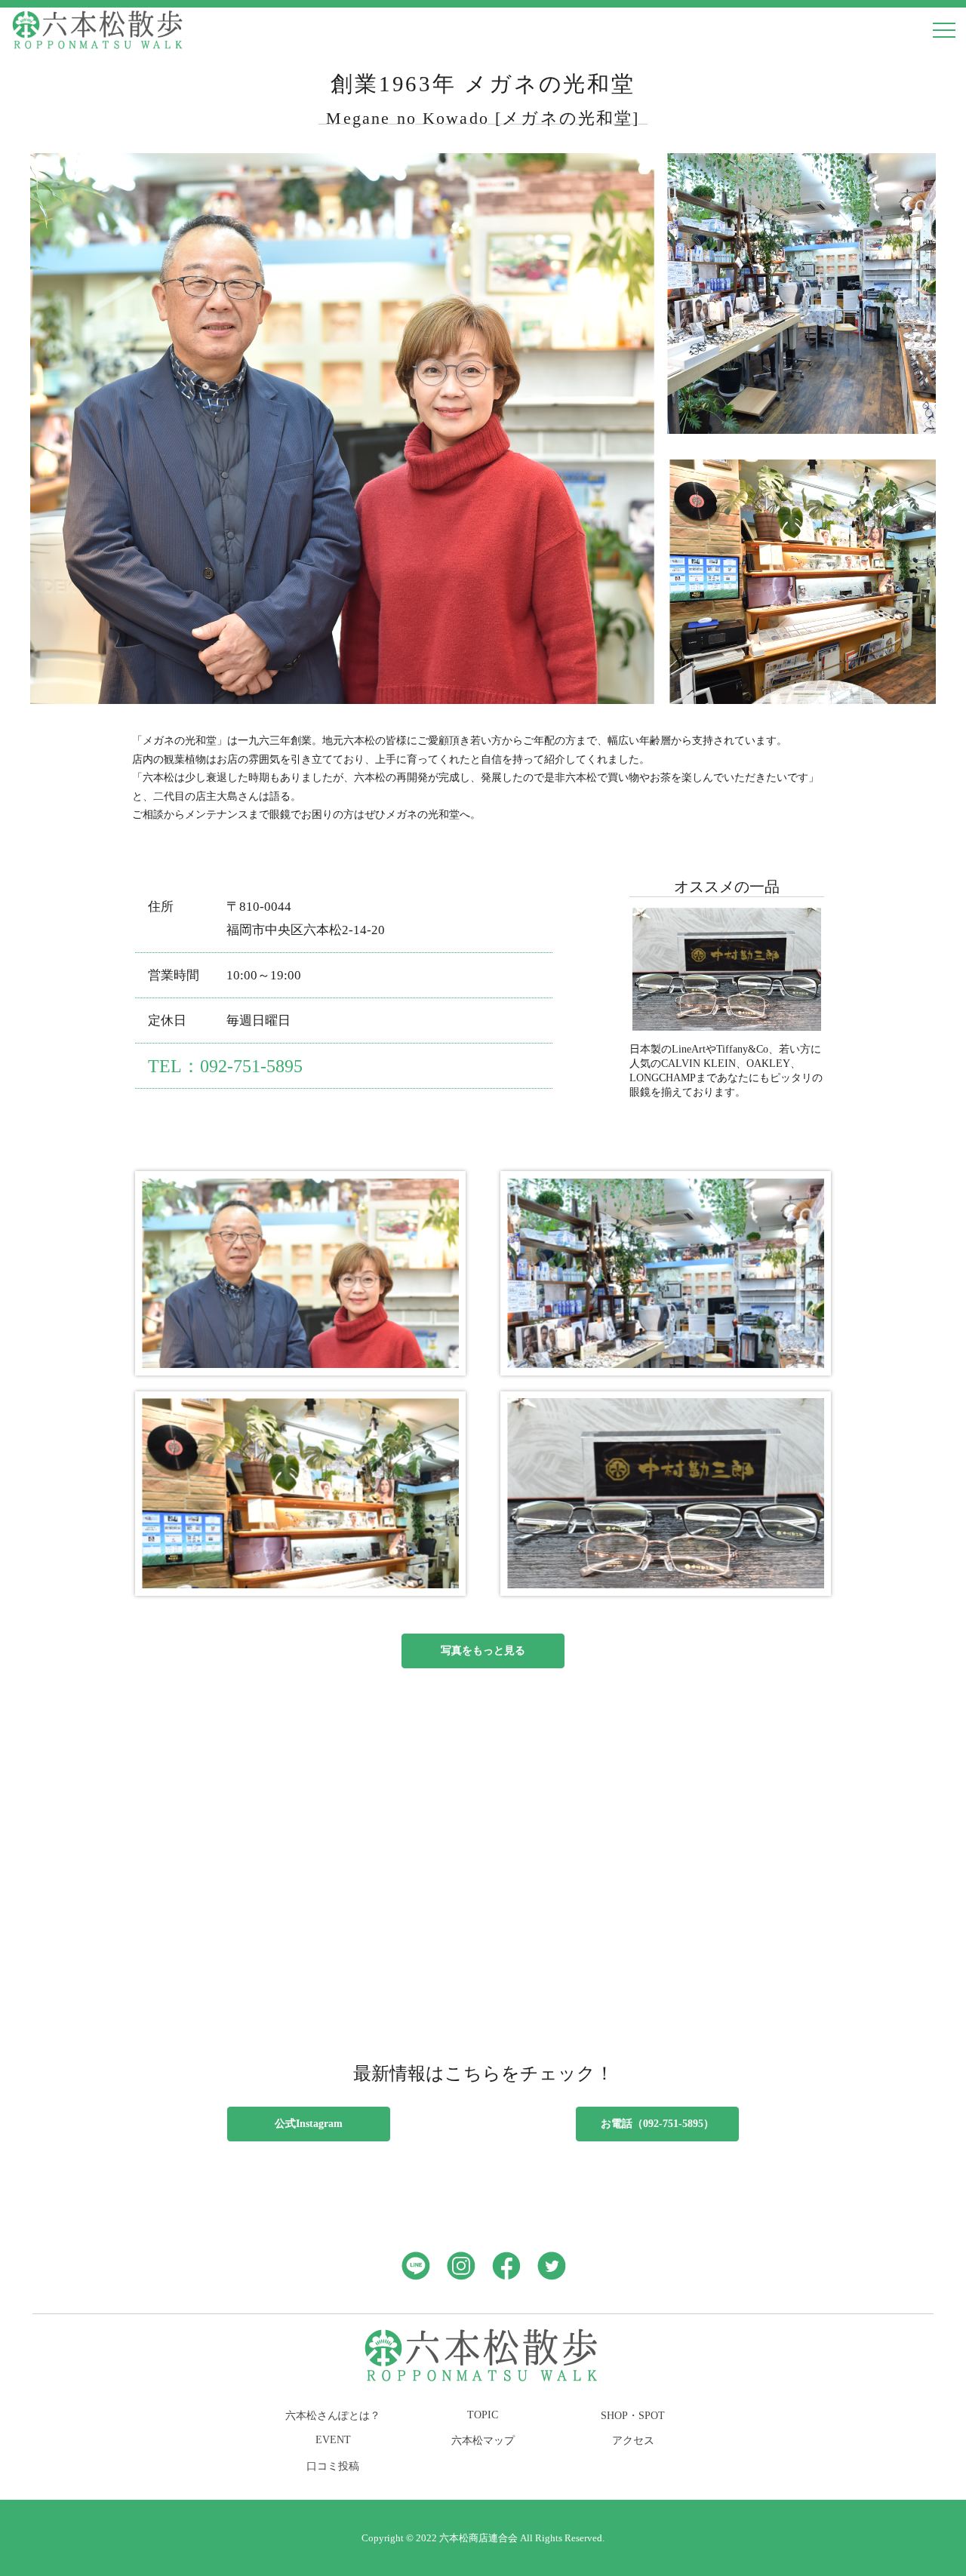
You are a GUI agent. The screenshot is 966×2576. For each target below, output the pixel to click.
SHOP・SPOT (633, 2415)
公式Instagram (309, 2123)
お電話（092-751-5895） (657, 2123)
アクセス (633, 2440)
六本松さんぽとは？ (333, 2415)
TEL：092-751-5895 (225, 1066)
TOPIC (483, 2415)
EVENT (333, 2439)
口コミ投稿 (333, 2466)
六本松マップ (483, 2440)
